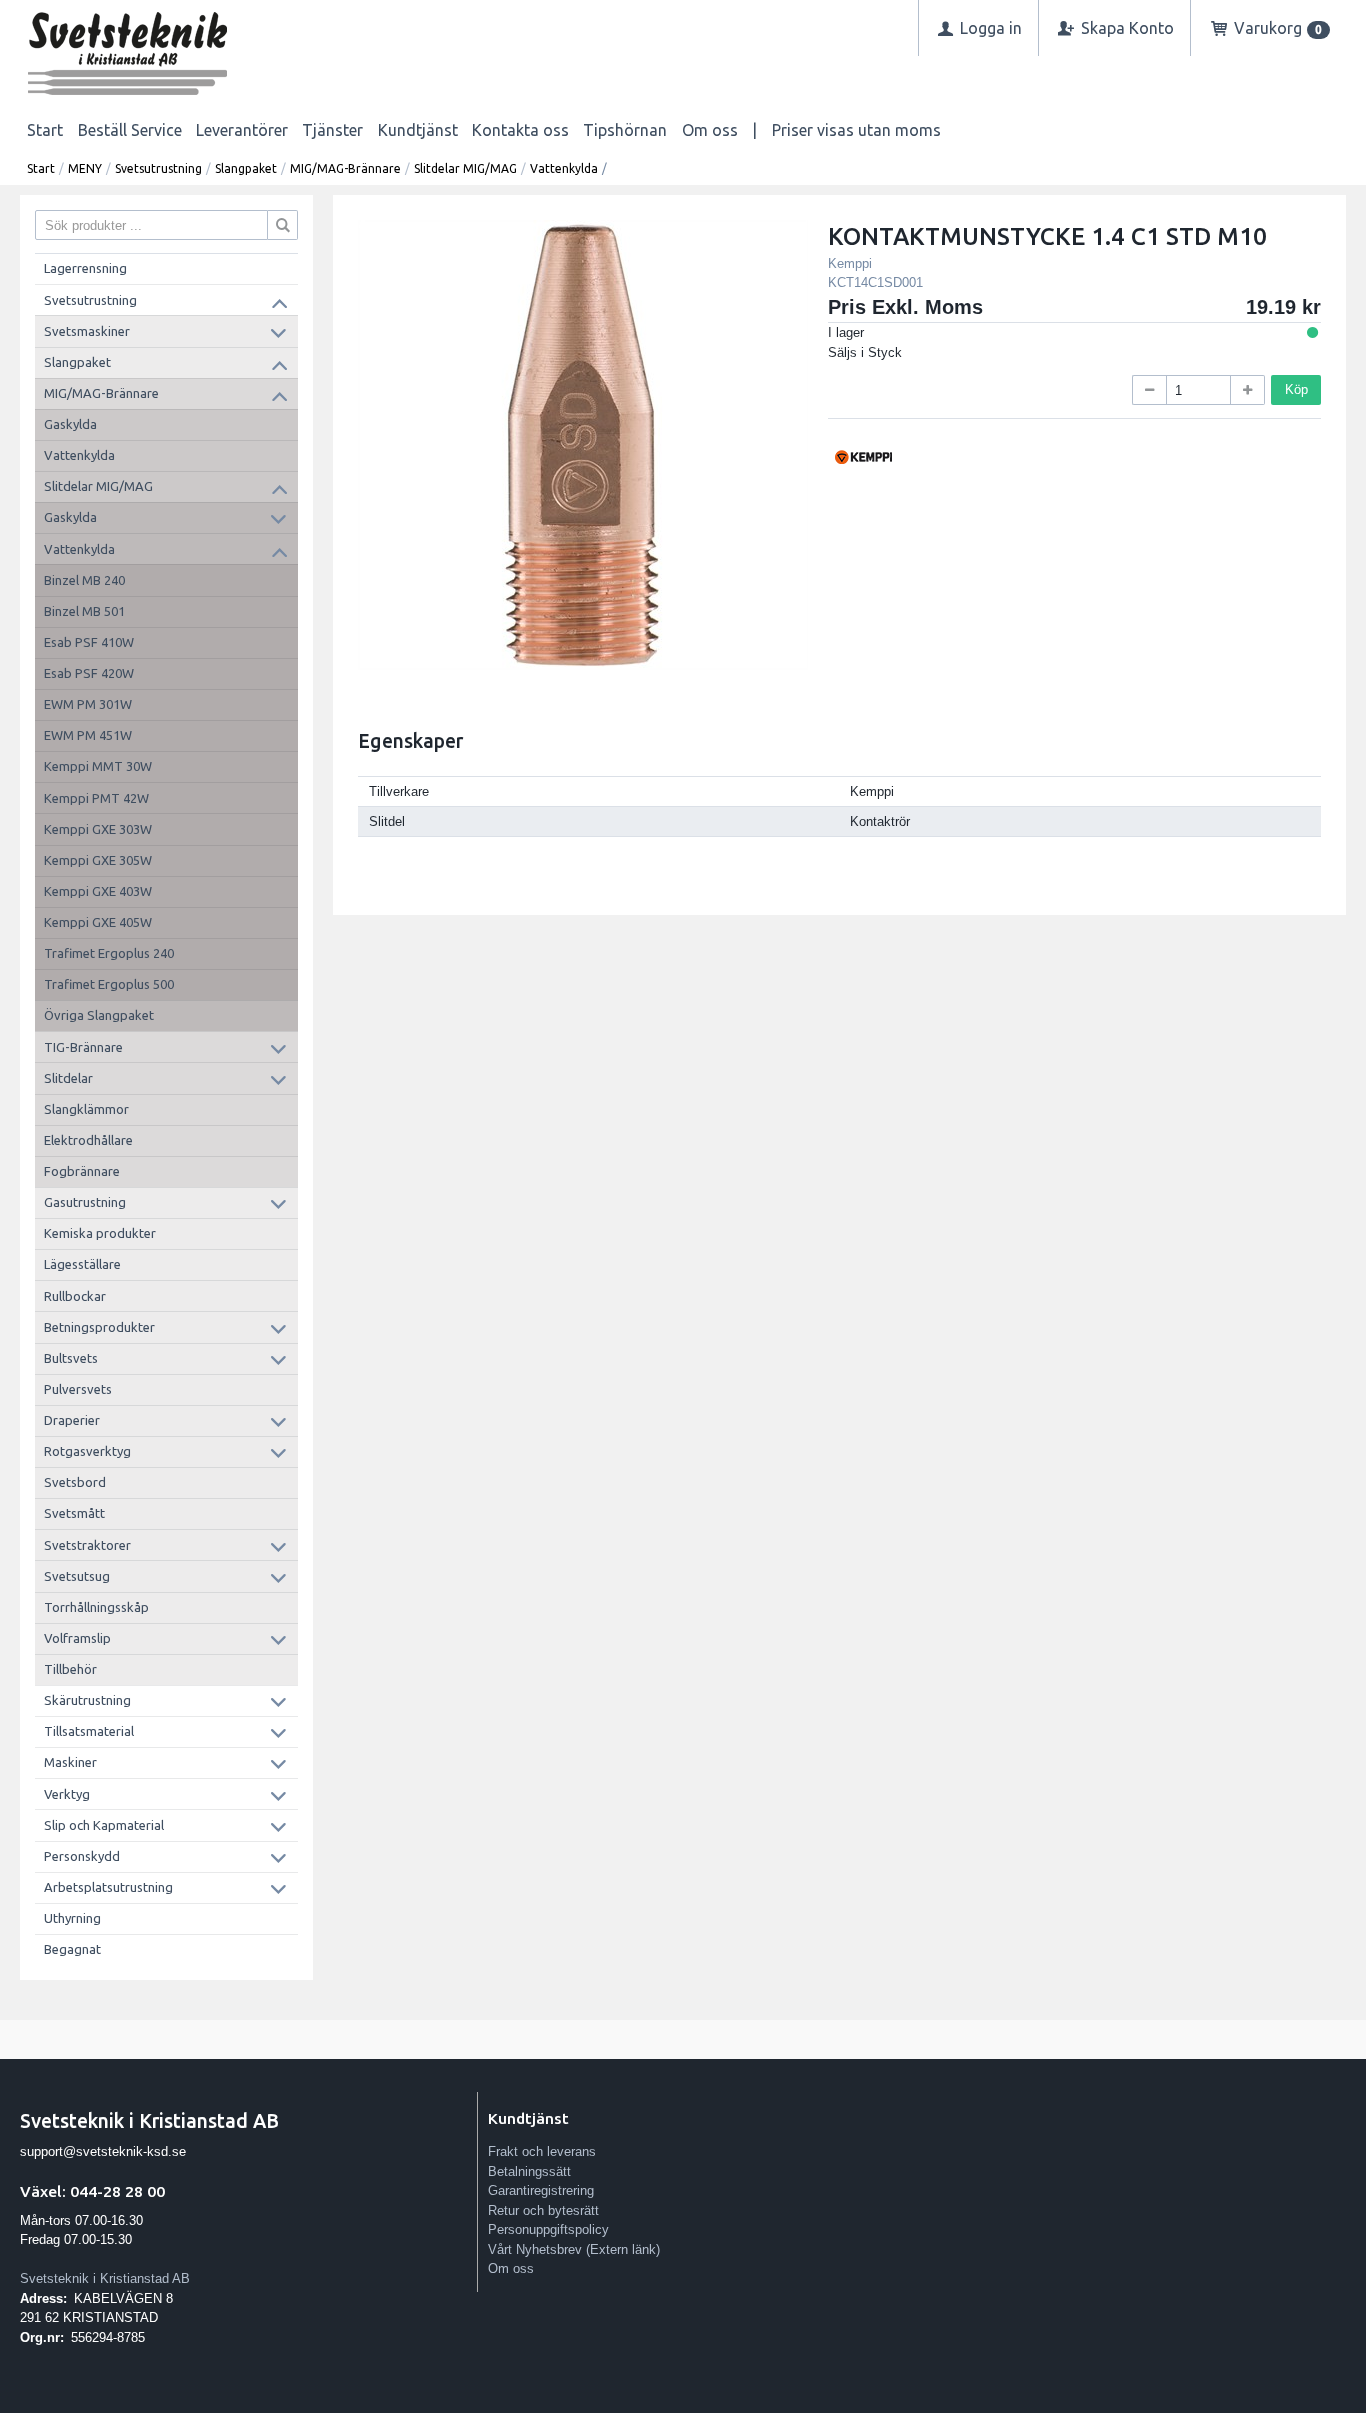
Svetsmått (74, 1513)
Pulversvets (78, 1389)
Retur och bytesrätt (543, 2210)
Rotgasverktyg (87, 1451)
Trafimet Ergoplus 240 (109, 953)
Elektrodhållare (88, 1140)
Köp (1296, 389)
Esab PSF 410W (89, 642)
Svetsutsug (77, 1576)
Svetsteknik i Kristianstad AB (105, 2278)
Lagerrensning (85, 268)
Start (45, 130)
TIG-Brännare (83, 1047)
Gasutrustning (85, 1202)
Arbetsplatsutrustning (108, 1887)
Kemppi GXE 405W (98, 922)
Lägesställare (82, 1264)
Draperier (72, 1420)
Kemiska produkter (100, 1233)
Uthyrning (72, 1918)
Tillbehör (70, 1669)
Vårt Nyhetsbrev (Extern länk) (574, 2249)
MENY (85, 168)
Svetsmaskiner (87, 331)
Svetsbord (75, 1482)
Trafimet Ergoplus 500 (109, 984)
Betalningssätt (529, 2171)
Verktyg (67, 1794)
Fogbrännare (82, 1171)
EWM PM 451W (88, 735)
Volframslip (77, 1638)
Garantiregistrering (541, 2190)
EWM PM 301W (88, 704)
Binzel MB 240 (84, 580)
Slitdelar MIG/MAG (465, 168)
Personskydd (82, 1856)
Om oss (710, 130)
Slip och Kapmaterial (104, 1825)
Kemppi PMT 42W (96, 798)
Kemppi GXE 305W (98, 860)
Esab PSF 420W (89, 673)
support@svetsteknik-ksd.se (103, 2151)
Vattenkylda (564, 168)
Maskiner (70, 1762)
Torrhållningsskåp (96, 1607)
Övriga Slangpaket (99, 1015)
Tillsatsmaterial (89, 1731)
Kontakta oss (520, 130)
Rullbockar (75, 1296)
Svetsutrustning (158, 168)
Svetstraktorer (87, 1545)
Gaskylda (70, 424)
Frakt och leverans (542, 2151)
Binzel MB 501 (84, 611)
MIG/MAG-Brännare (345, 168)
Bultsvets (71, 1358)
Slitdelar (68, 1078)
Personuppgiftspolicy (548, 2229)
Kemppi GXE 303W (98, 829)
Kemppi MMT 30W (98, 766)
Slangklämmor (86, 1109)
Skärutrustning (87, 1700)
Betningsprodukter (99, 1327)
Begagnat (72, 1949)
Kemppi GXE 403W (98, 891)
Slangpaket (246, 168)
